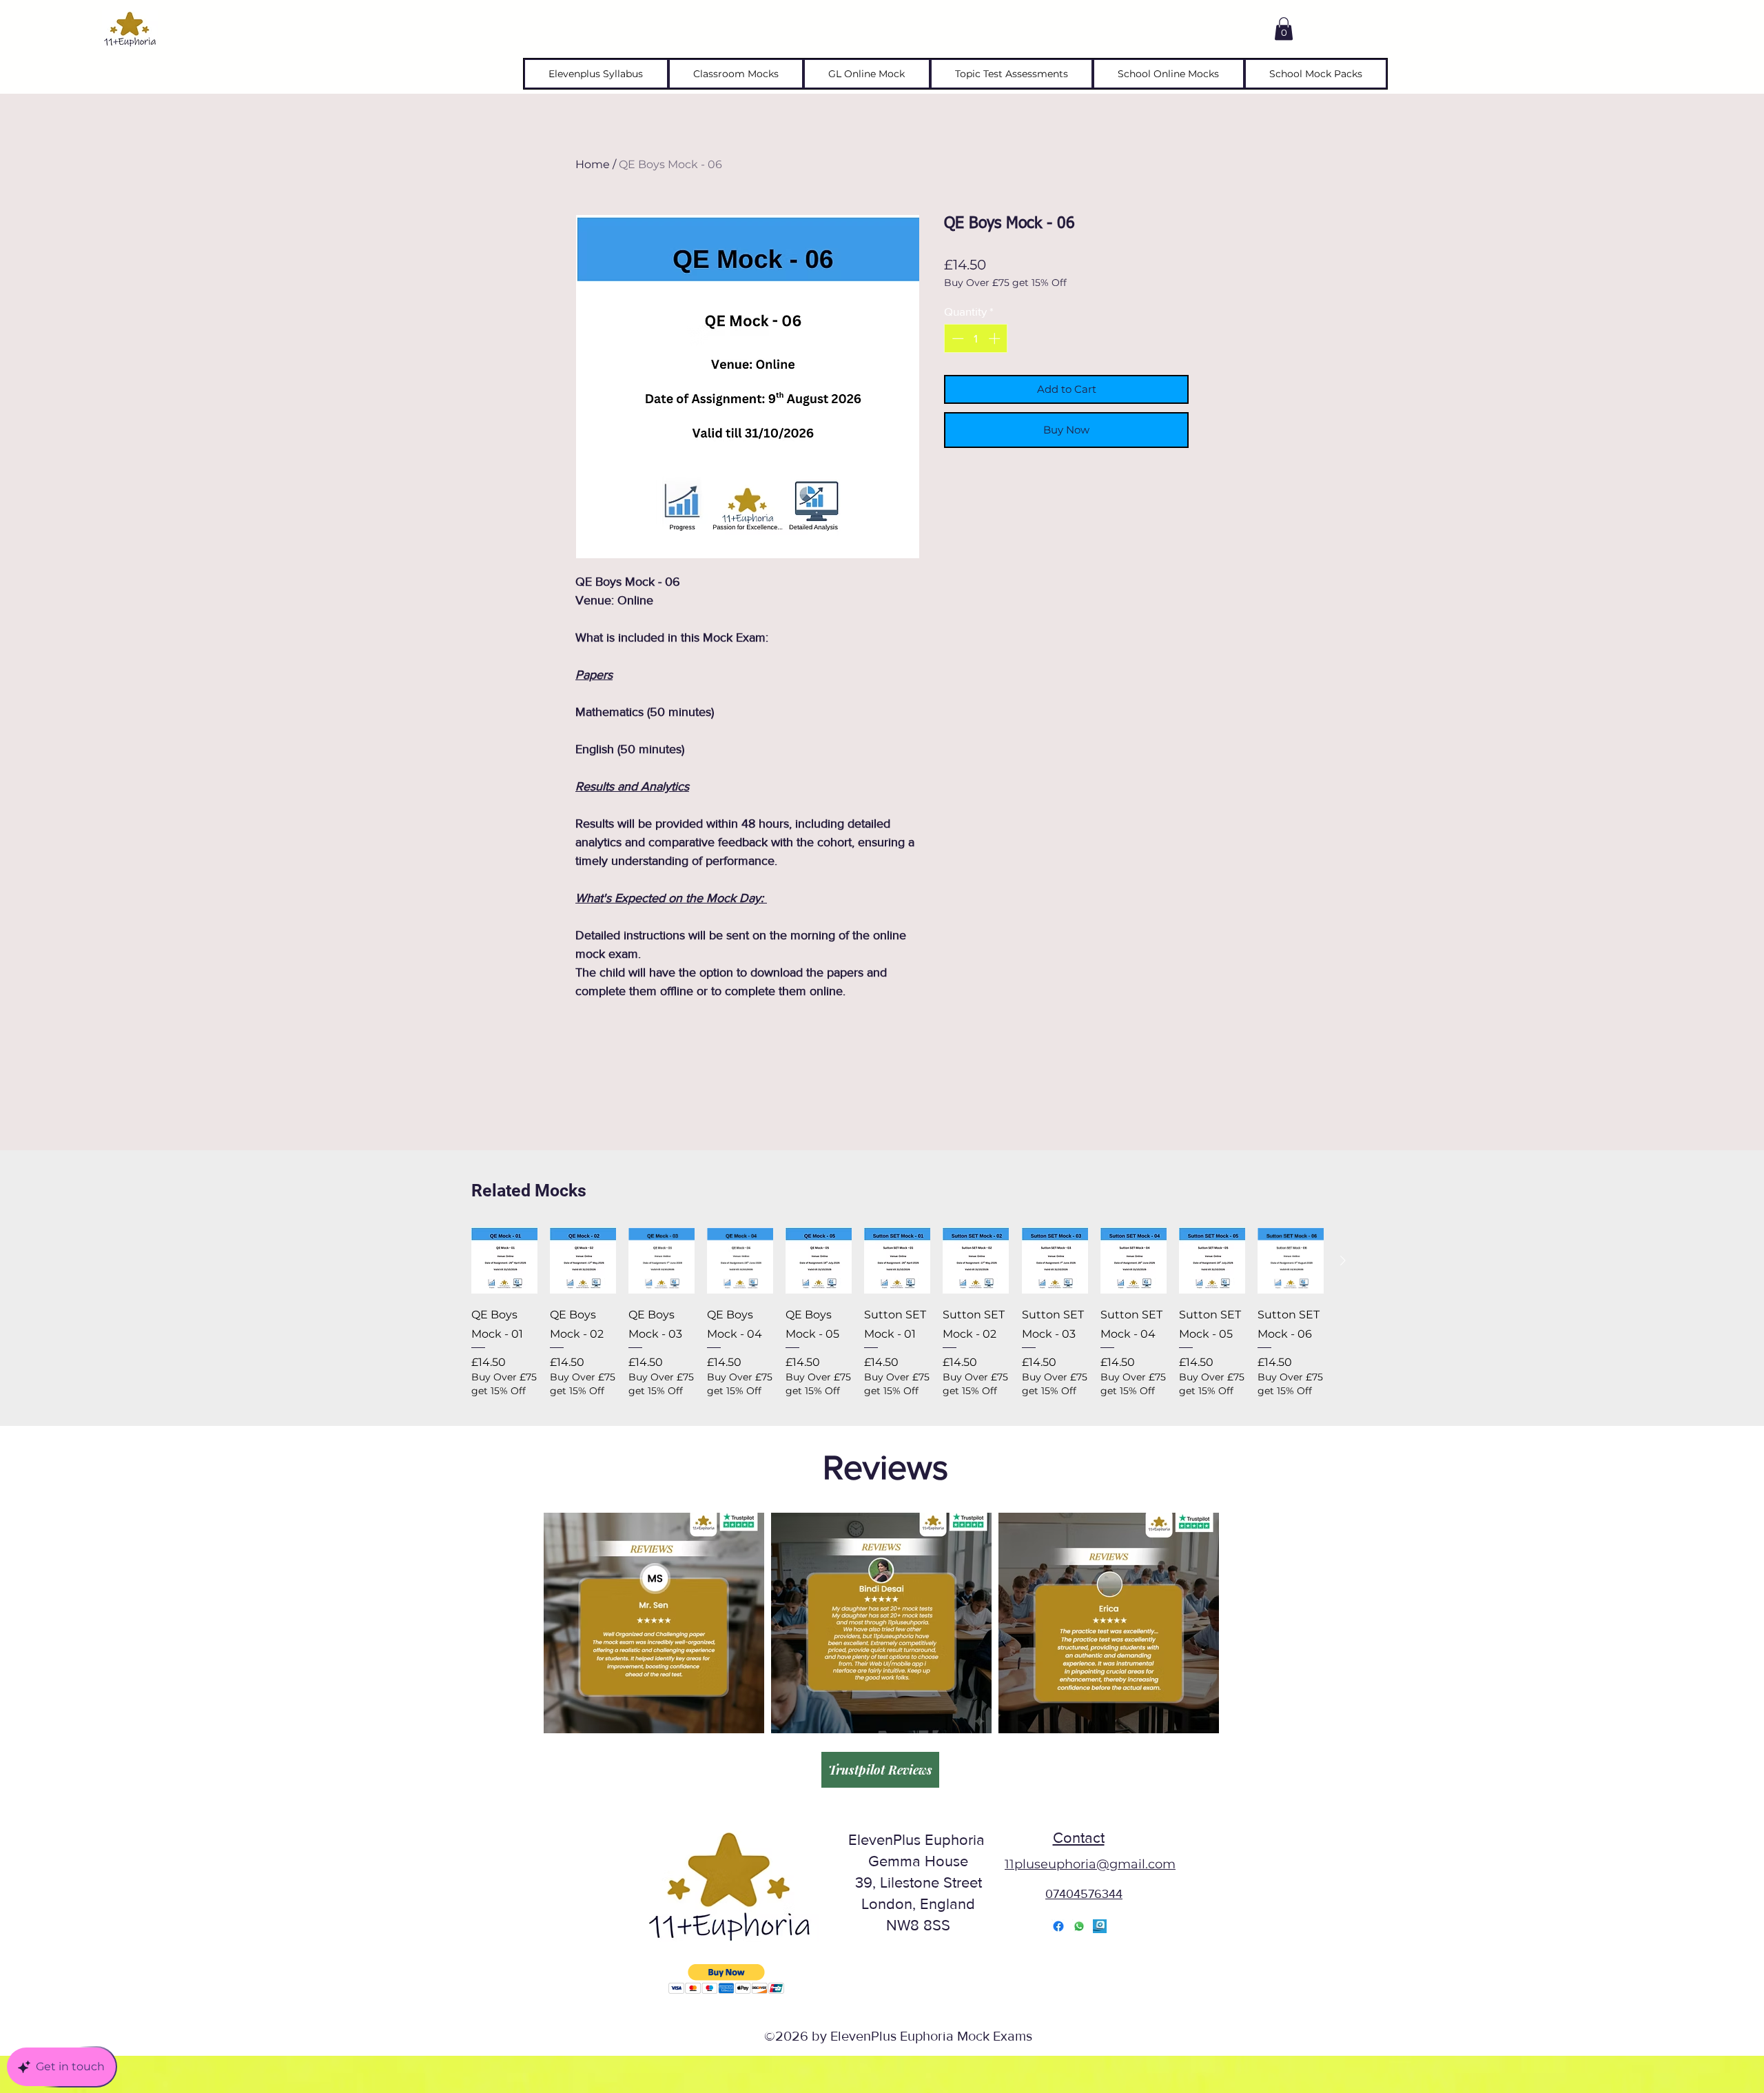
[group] (898, 1313)
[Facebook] (1058, 1926)
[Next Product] (1343, 1260)
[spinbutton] (976, 338)
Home (593, 164)
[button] (1284, 29)
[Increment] (996, 338)
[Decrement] (956, 338)
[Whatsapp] (1079, 1926)
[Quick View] (504, 1260)
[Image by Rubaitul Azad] (1100, 1926)
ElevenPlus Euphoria (919, 1840)
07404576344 (1084, 1894)
